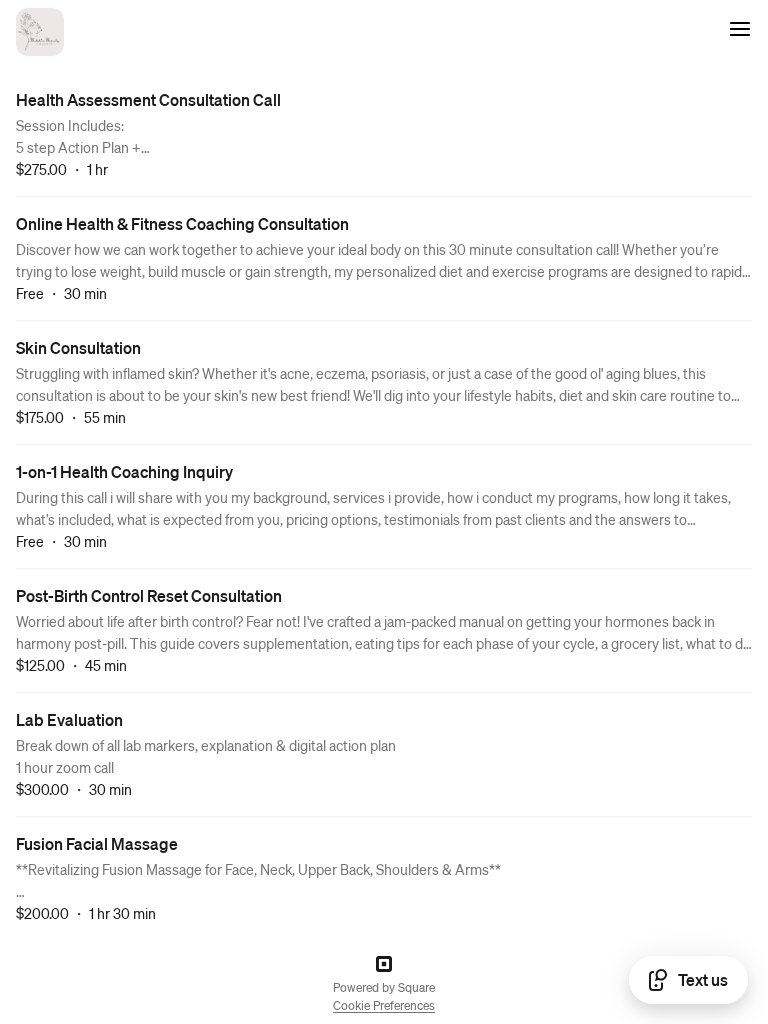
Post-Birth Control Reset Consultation (149, 595)
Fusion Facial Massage (97, 843)
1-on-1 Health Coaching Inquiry (124, 471)
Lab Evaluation (69, 719)
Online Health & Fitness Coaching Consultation (182, 223)
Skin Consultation (78, 347)
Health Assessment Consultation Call (148, 99)
